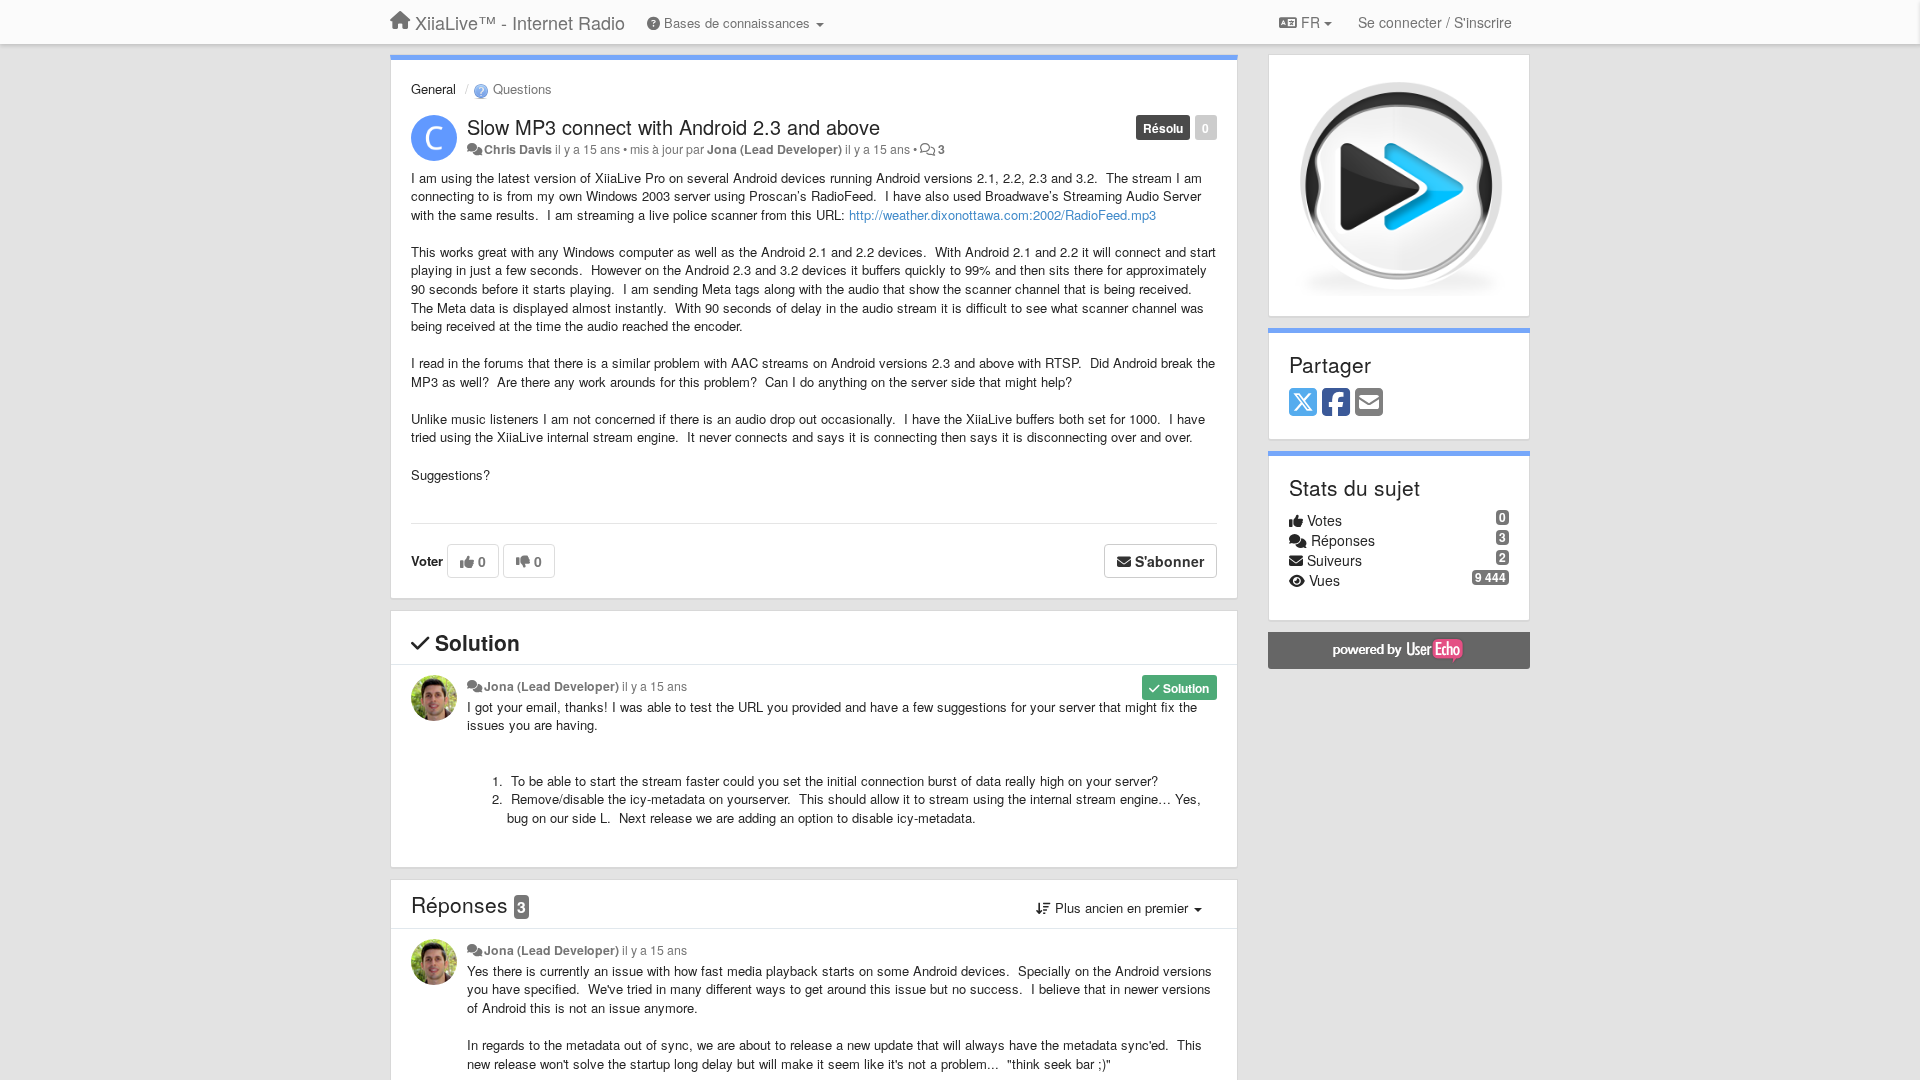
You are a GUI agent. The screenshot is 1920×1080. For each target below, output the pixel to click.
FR (1310, 22)
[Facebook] (1336, 403)
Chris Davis (518, 149)
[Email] (1369, 403)
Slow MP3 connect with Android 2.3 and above (673, 126)
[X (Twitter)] (1303, 403)
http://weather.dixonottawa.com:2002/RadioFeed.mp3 (1002, 214)
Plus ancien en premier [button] (1121, 907)
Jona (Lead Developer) (774, 149)
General (433, 88)
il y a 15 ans (654, 686)
